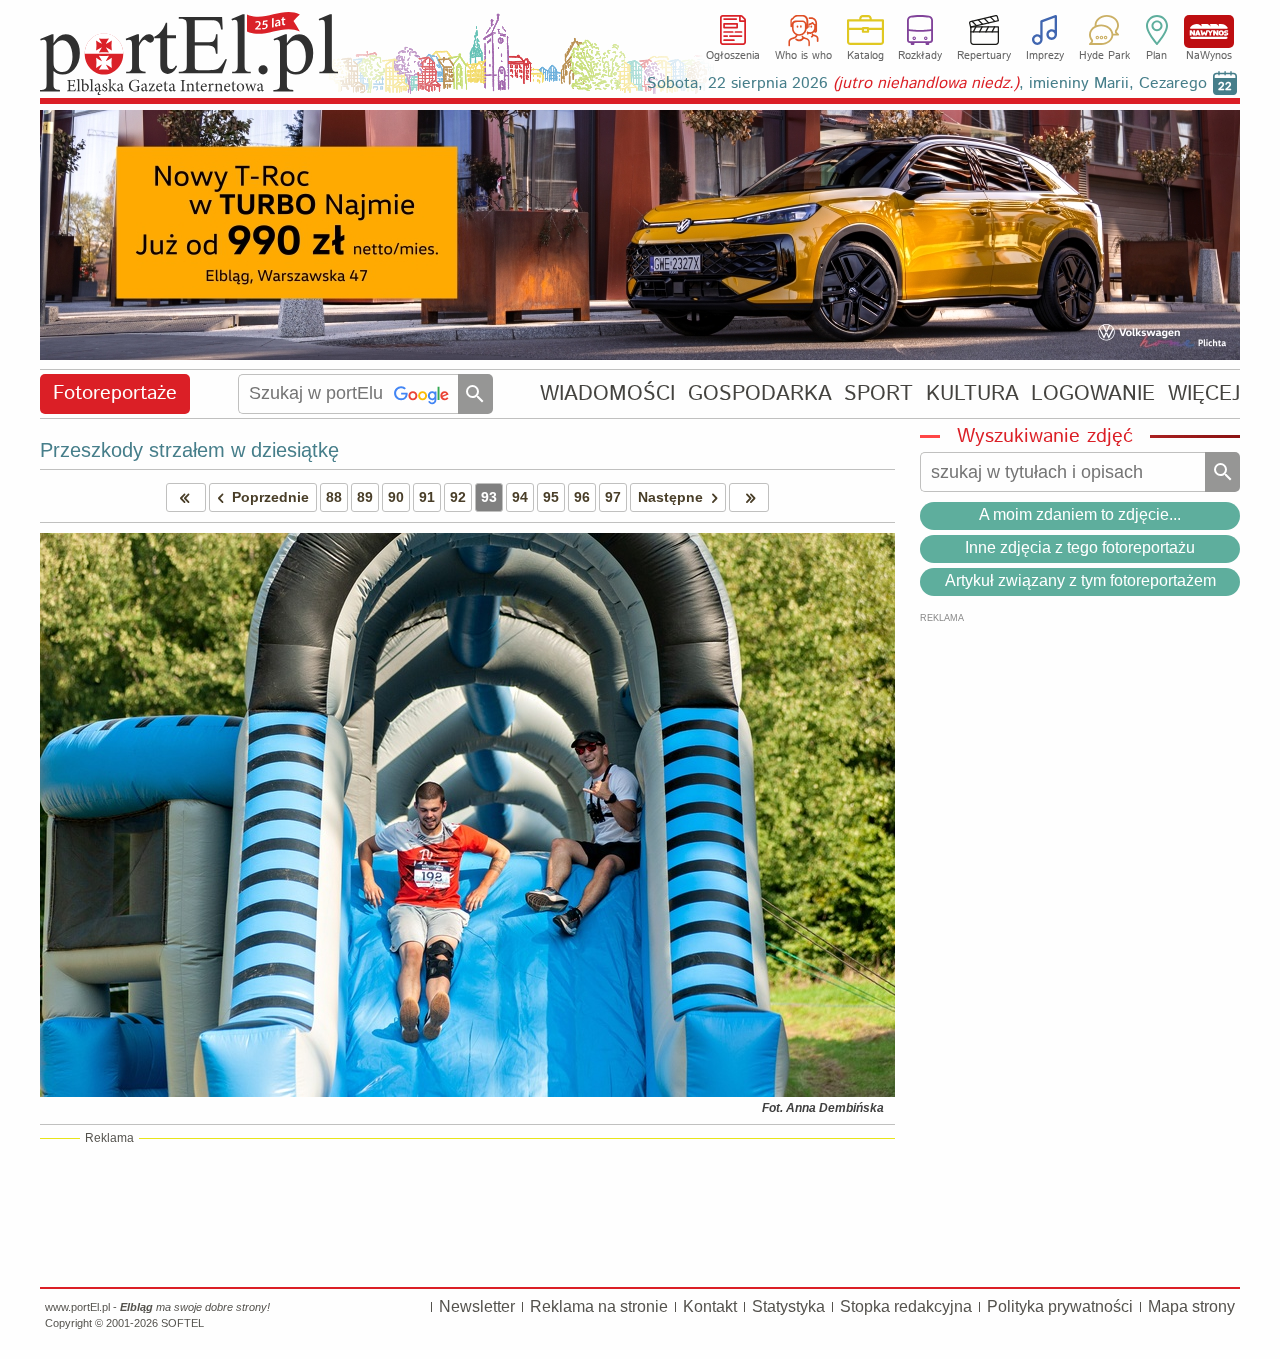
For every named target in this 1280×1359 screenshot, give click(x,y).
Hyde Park (1104, 56)
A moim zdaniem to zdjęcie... (1080, 514)
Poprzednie (270, 497)
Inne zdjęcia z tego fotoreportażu (1080, 547)
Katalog (865, 56)
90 (396, 497)
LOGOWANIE (1093, 393)
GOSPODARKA (760, 393)
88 (334, 497)
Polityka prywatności (1060, 1306)
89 (365, 497)
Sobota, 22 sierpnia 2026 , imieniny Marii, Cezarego (927, 83)
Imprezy (1045, 56)
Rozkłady (920, 56)
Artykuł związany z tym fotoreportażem (1080, 580)
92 (458, 497)
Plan (1156, 56)
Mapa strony (1191, 1306)
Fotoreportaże (115, 393)
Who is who (803, 56)
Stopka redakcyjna (906, 1306)
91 (427, 497)
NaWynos (1209, 31)
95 (551, 497)
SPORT (878, 393)
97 (613, 497)
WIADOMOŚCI (607, 393)
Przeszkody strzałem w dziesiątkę (189, 450)
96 (582, 497)
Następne (670, 497)
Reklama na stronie (599, 1306)
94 (520, 497)
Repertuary (984, 56)
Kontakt (710, 1306)
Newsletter (477, 1306)
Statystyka (788, 1306)
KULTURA (972, 393)
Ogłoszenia (733, 56)
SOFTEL (182, 1323)
